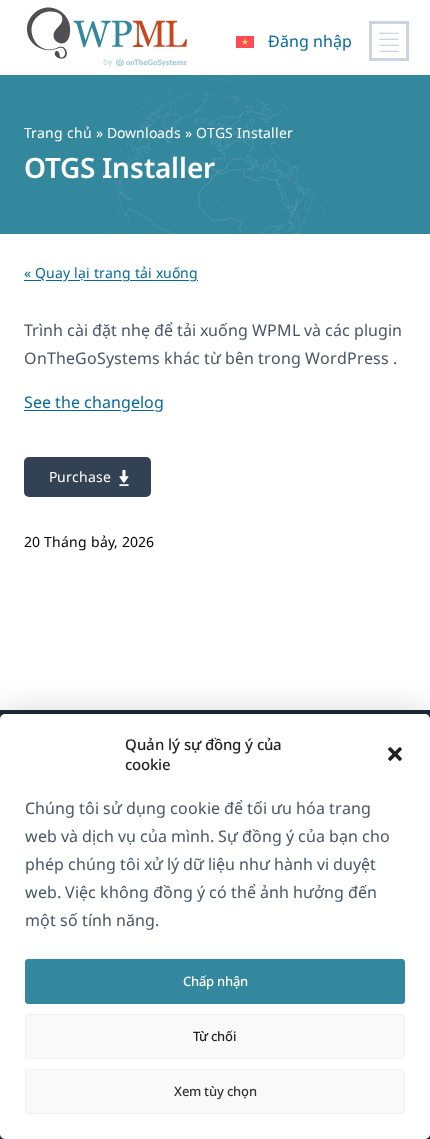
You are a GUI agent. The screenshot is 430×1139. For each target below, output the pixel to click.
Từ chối (215, 1036)
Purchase (80, 476)
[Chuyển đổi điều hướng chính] (389, 41)
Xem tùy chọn (215, 1091)
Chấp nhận (215, 981)
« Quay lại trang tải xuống (111, 272)
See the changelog (94, 402)
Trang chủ (58, 132)
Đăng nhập (310, 41)
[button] (395, 754)
